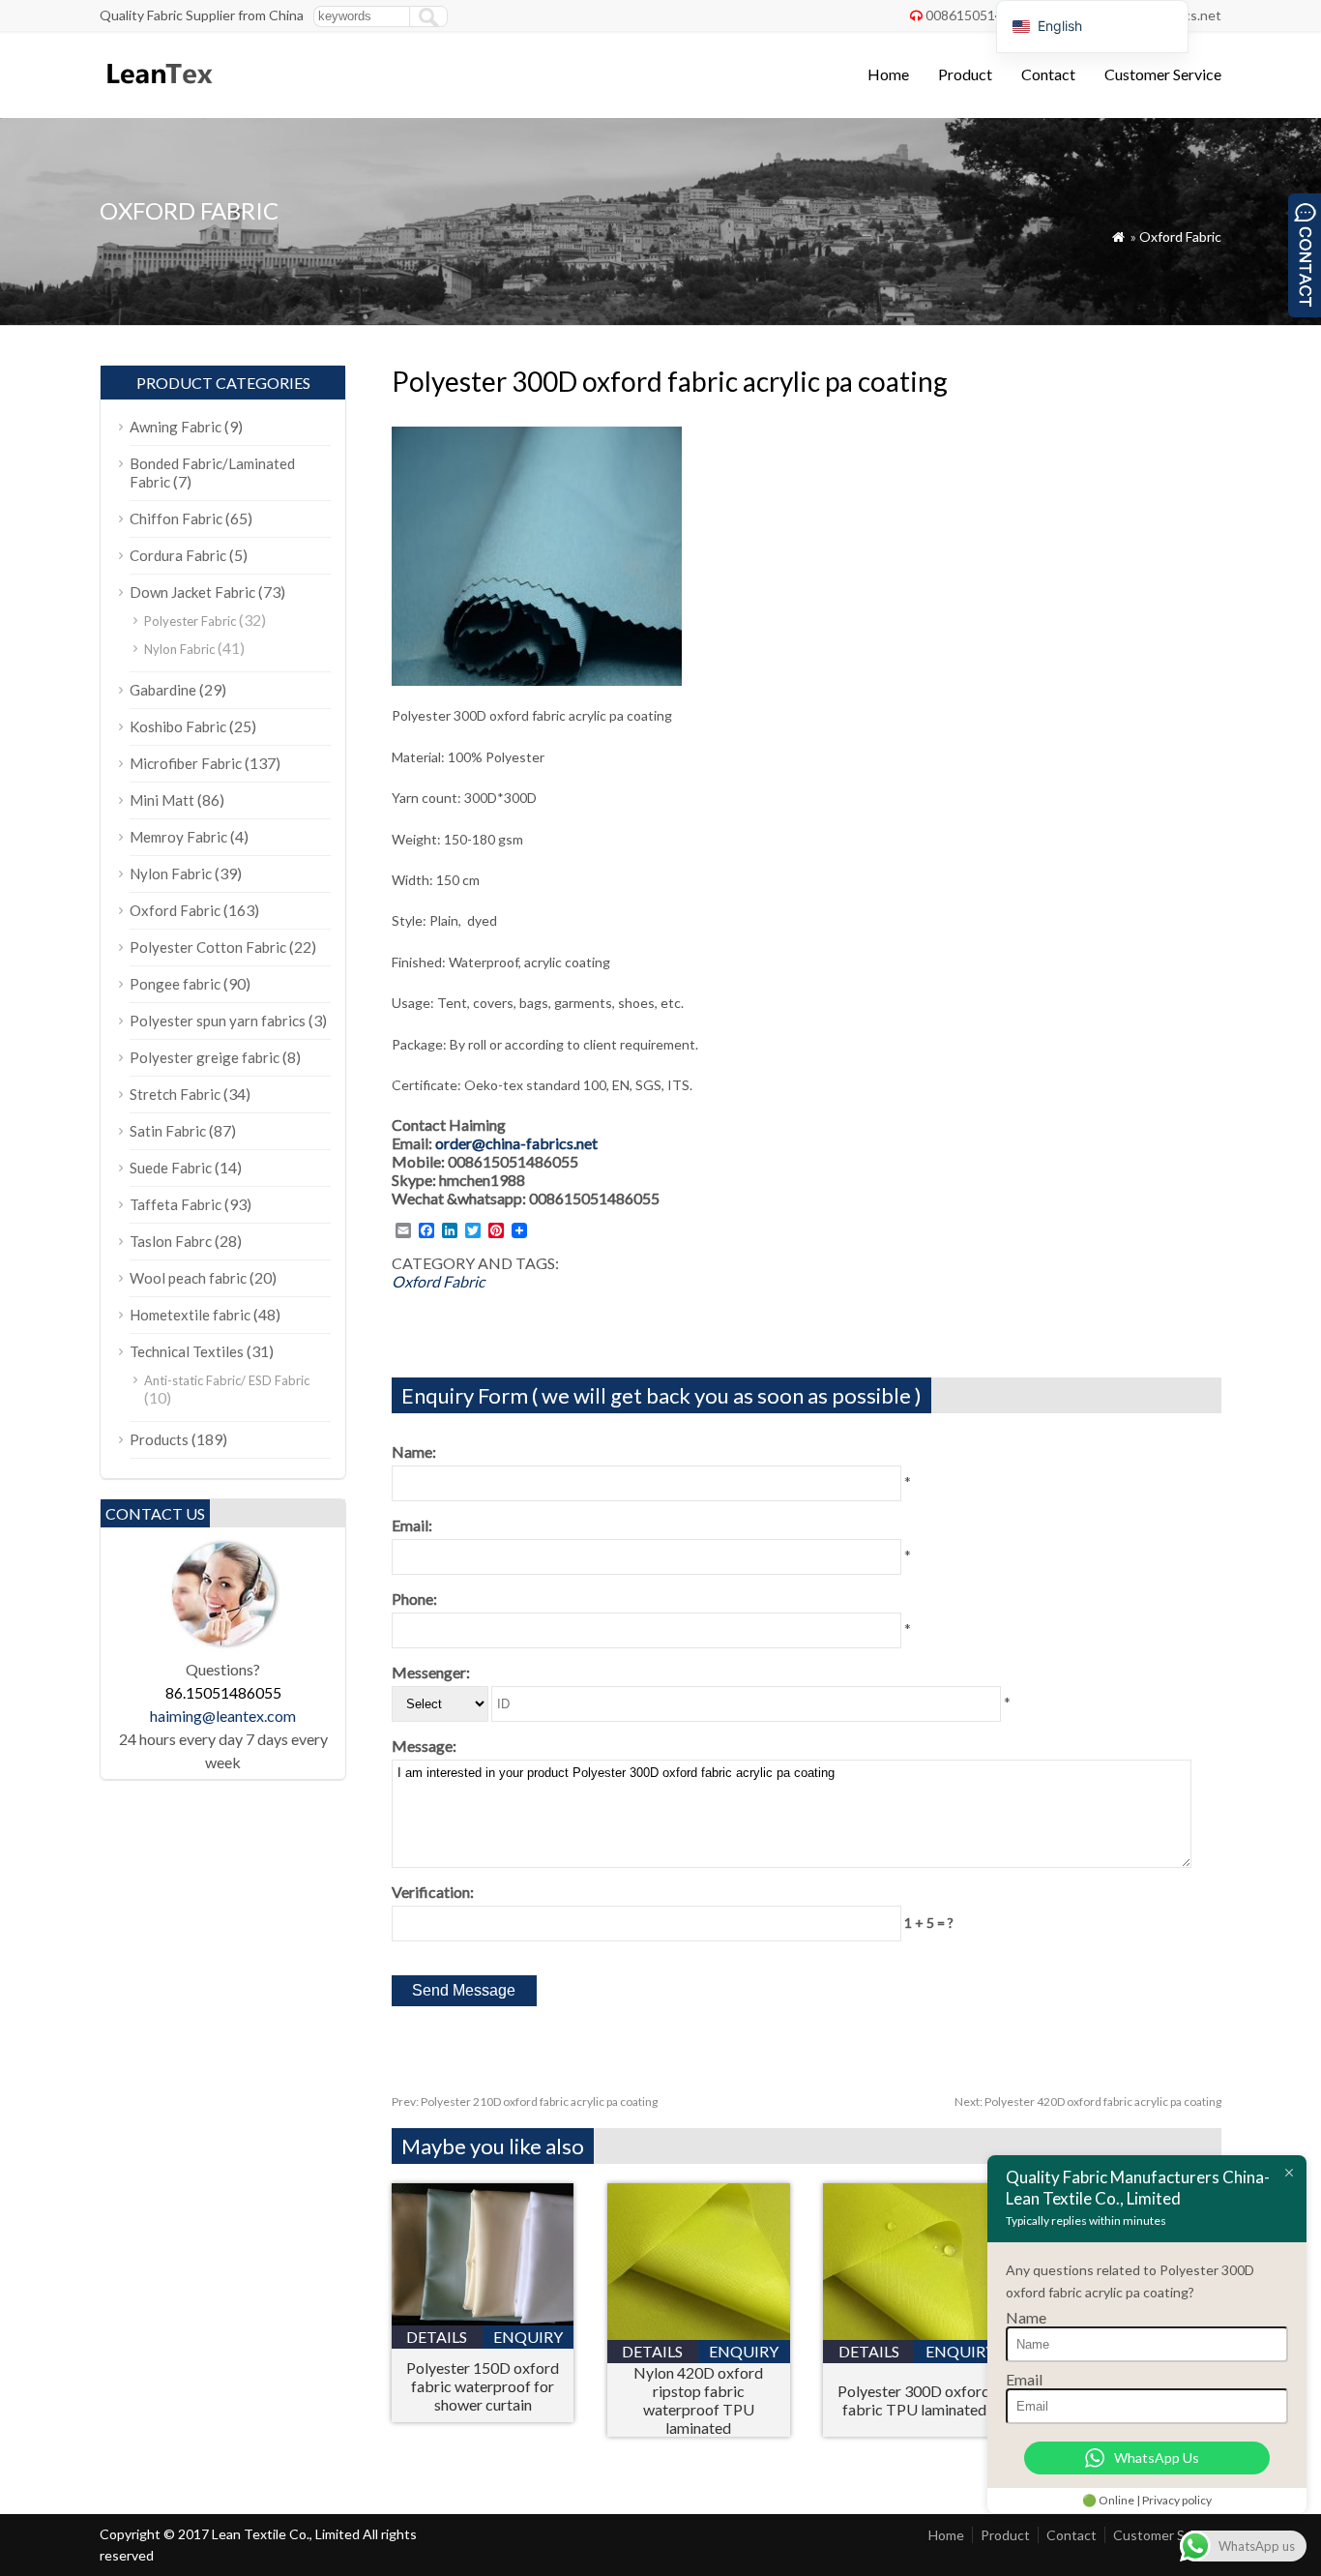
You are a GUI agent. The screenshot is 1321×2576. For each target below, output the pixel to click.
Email (1024, 2379)
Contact (1048, 74)
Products (159, 1439)
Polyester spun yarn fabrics (218, 1021)
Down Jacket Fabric (192, 592)
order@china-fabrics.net (516, 1143)
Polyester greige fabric (205, 1057)
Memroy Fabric (178, 837)
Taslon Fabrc (171, 1241)
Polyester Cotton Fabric (208, 947)
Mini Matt (162, 800)
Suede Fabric (171, 1168)
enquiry (528, 2337)
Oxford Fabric (1180, 237)
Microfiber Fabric (186, 763)
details (437, 2337)
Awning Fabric (176, 427)
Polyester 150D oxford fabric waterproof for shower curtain (483, 2386)
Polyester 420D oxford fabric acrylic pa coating (1088, 2102)
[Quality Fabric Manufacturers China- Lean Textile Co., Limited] (158, 92)
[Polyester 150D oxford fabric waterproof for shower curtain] (483, 2319)
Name (1026, 2317)
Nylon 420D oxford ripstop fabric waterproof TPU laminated (698, 2400)
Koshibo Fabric (178, 726)
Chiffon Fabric (176, 518)
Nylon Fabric (179, 649)
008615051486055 (983, 15)
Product (965, 74)
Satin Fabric (168, 1131)
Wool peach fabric (188, 1278)
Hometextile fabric (190, 1315)
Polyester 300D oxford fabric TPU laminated (914, 2400)
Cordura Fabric (178, 555)
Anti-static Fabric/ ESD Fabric (227, 1380)
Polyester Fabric (190, 621)
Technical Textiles (187, 1351)
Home (888, 74)
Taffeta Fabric (176, 1204)
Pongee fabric (175, 984)
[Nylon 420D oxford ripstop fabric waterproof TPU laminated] (699, 2334)
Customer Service (1163, 74)
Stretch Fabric (175, 1094)
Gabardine (163, 690)
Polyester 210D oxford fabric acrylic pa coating (525, 2102)
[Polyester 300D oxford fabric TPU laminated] (914, 2334)
